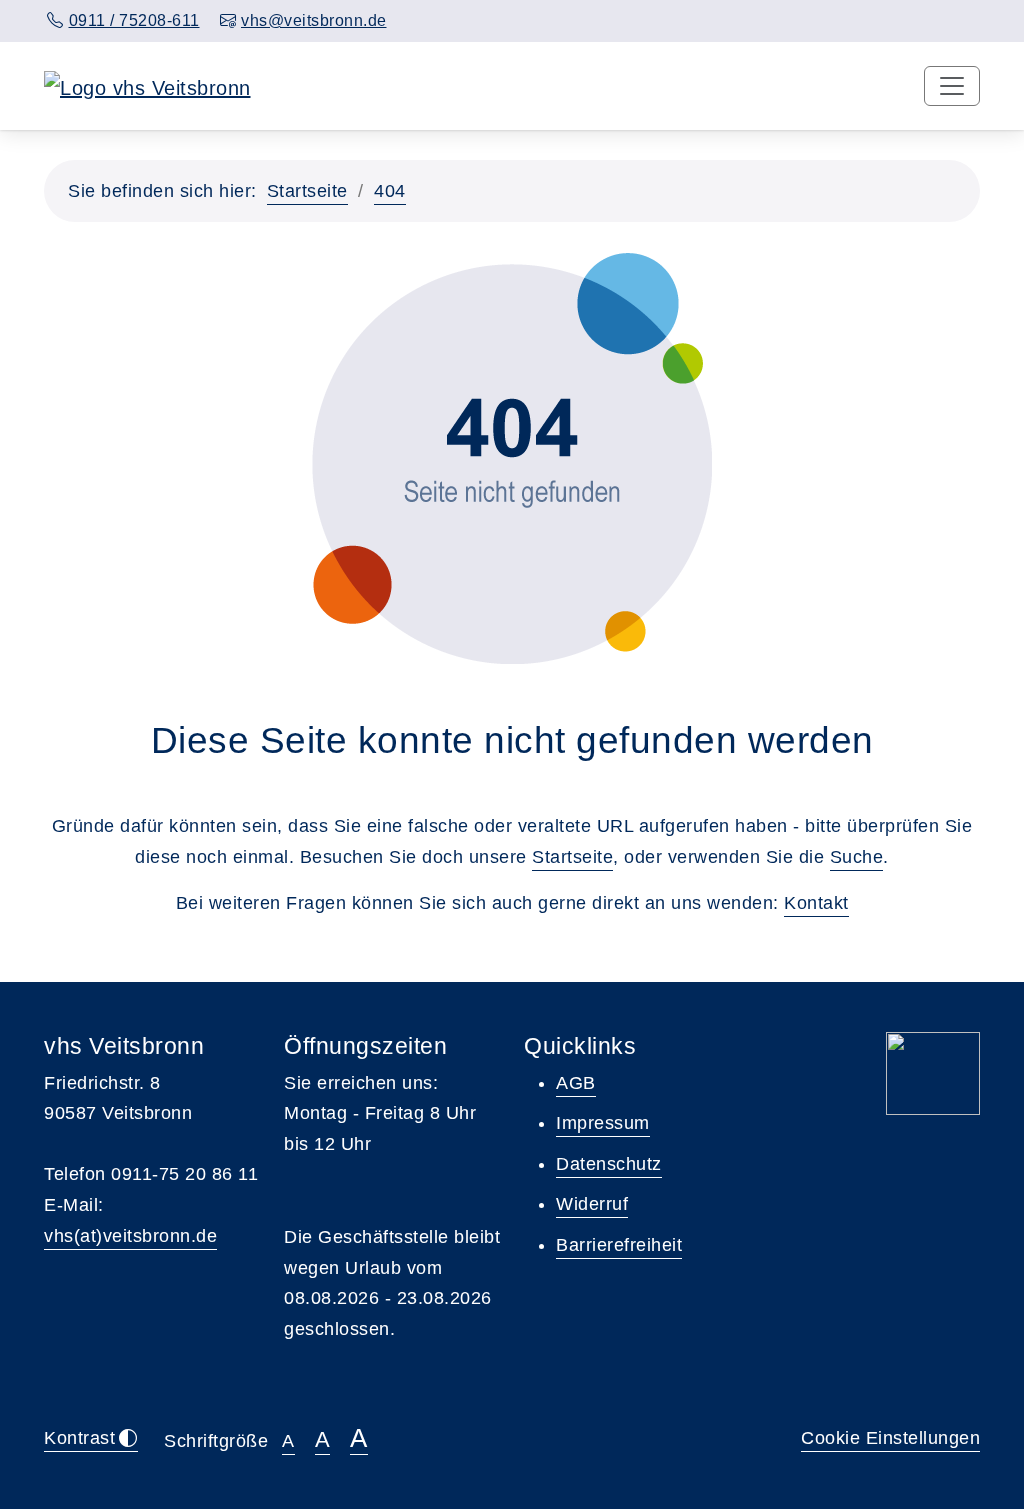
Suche (857, 857)
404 (390, 191)
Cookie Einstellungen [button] (890, 1438)
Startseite (307, 191)
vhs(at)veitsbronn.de (130, 1236)
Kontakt (816, 903)
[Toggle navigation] (952, 86)
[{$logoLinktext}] (147, 86)
